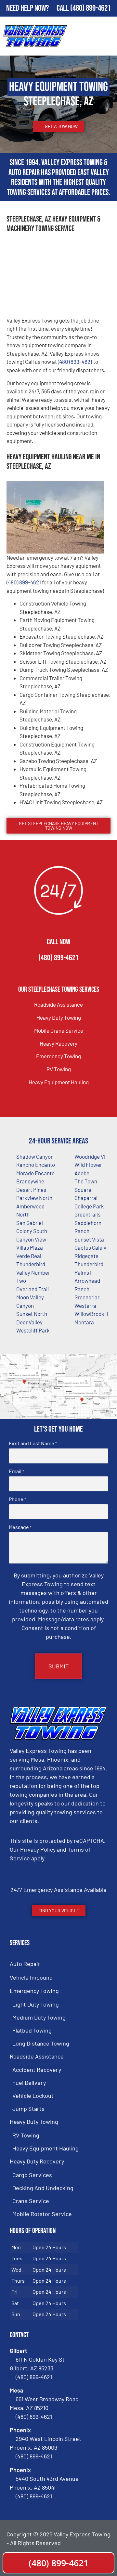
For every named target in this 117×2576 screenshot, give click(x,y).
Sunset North (32, 1314)
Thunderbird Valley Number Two (33, 1272)
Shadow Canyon (35, 1156)
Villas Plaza (30, 1247)
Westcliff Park (33, 1330)
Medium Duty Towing (39, 2017)
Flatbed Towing (32, 2030)
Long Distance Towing (41, 2043)
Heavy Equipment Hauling (59, 1082)
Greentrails (87, 1214)
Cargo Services (32, 2175)
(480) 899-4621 (91, 8)
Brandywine (30, 1181)
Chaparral (86, 1198)
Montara (84, 1322)
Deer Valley (29, 1322)
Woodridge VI (90, 1156)
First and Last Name (33, 1443)
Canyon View (31, 1239)
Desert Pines (31, 1190)
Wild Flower (88, 1165)
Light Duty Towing (36, 2004)
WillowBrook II (91, 1314)
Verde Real (29, 1256)
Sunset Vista (89, 1239)
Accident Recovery (37, 2070)
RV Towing (59, 1069)
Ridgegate (86, 1256)
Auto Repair (25, 1964)
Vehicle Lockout (33, 2096)
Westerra (85, 1306)
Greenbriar (87, 1297)
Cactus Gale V (91, 1247)
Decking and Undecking (43, 2188)
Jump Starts (28, 2109)
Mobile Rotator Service (42, 2214)
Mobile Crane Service (59, 1030)
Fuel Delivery (29, 2083)
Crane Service (31, 2201)
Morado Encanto (35, 1173)
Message (20, 1527)
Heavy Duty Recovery (37, 2161)
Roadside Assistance (58, 1004)
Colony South (32, 1231)
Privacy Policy (38, 1849)
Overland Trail (32, 1289)
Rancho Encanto (36, 1165)
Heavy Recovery (58, 1043)
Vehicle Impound (31, 1977)
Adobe (82, 1173)
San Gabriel (30, 1223)
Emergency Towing (58, 1056)
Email (16, 1471)
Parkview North (34, 1198)
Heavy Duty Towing (59, 1017)
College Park (89, 1206)
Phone (17, 1499)
